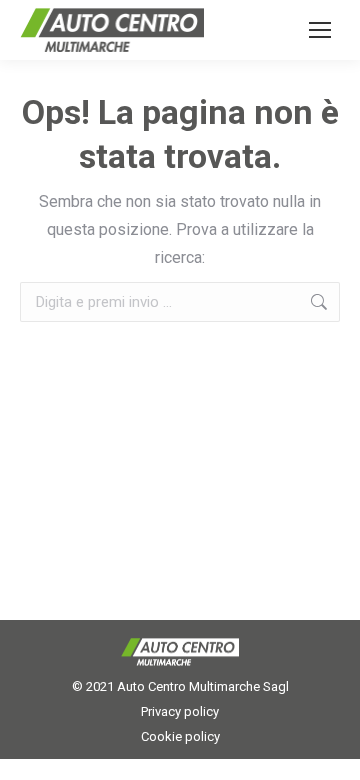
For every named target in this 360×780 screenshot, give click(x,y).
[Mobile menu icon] (320, 30)
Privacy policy (180, 711)
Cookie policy (180, 736)
